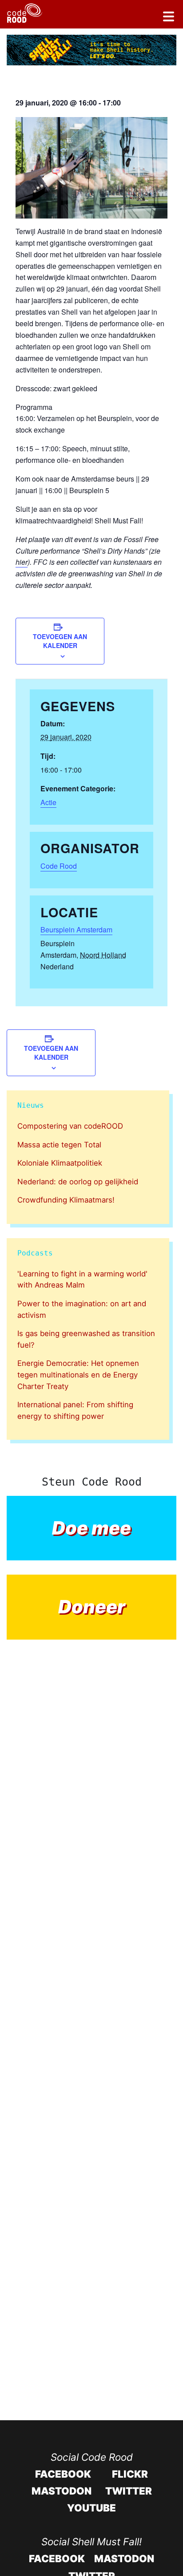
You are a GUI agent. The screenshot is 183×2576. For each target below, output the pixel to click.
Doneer (92, 1607)
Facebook (63, 2474)
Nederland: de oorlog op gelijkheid (78, 1182)
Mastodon (62, 2491)
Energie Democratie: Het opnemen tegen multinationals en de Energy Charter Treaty (78, 1375)
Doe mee (91, 1528)
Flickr (130, 2474)
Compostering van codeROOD (70, 1126)
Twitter (129, 2491)
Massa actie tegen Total (59, 1145)
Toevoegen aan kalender (60, 641)
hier (22, 562)
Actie (48, 802)
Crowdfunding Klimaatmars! (66, 1200)
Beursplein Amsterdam (76, 930)
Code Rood (59, 866)
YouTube (91, 2508)
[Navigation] (169, 18)
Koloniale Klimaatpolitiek (60, 1163)
